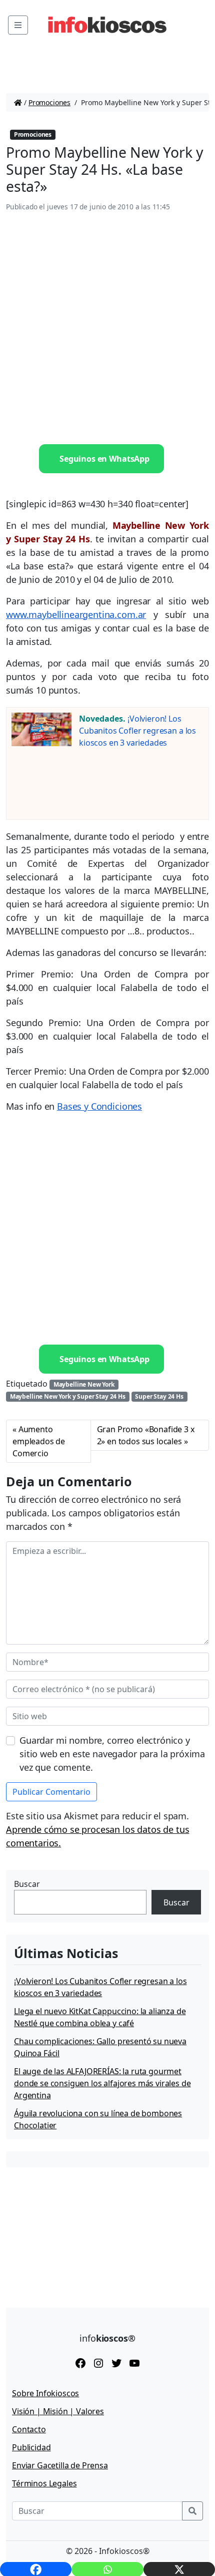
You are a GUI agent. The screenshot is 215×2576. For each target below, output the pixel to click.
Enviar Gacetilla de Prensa (60, 2465)
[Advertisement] (107, 329)
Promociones (49, 102)
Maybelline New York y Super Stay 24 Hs (68, 1396)
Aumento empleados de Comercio (39, 1441)
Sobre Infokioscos (45, 2393)
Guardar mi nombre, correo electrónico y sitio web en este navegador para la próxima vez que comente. (112, 1754)
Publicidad (31, 2447)
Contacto (29, 2429)
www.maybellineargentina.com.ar (76, 614)
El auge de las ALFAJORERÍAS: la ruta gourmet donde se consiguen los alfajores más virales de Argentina (102, 2083)
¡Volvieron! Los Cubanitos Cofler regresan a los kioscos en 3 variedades (137, 731)
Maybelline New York (84, 1384)
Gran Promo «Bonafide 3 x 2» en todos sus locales (146, 1435)
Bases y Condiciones (99, 1106)
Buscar (27, 1884)
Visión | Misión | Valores (58, 2411)
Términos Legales (44, 2483)
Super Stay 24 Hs (159, 1396)
